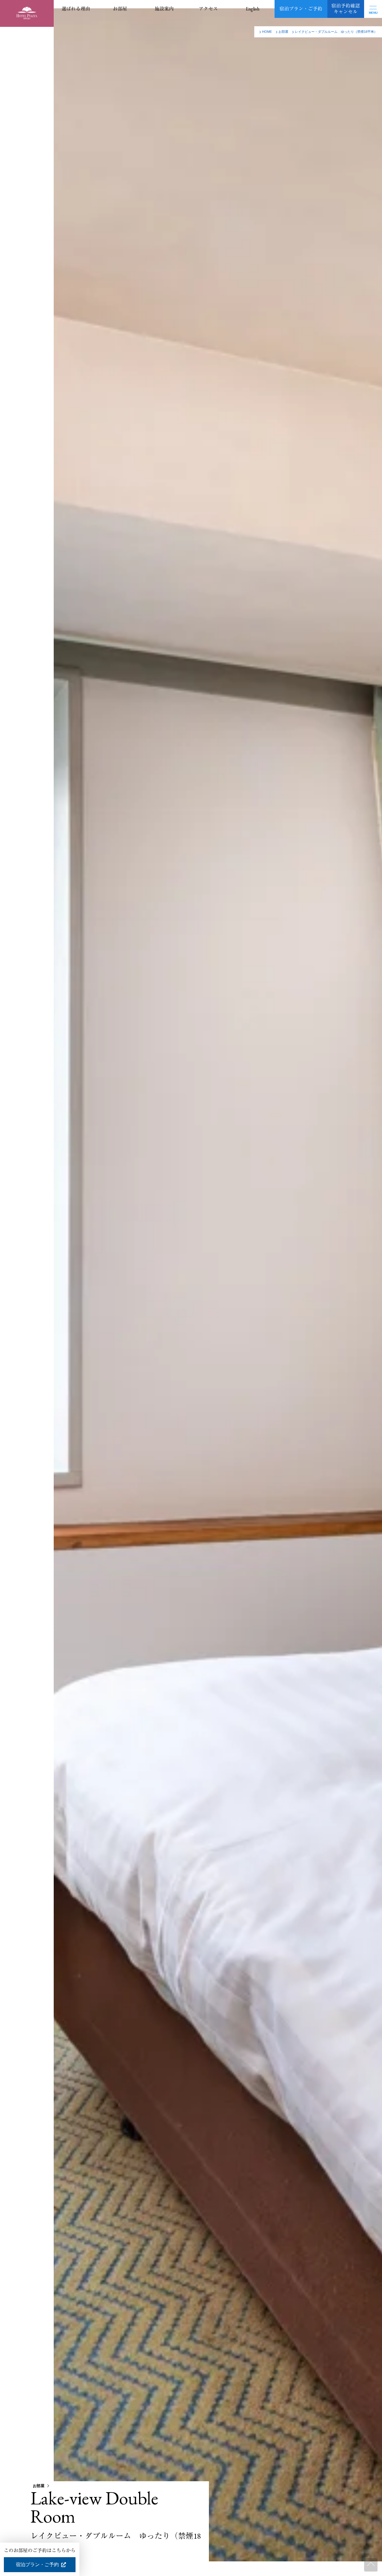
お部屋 (120, 9)
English (252, 9)
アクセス (208, 9)
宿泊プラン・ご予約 (301, 9)
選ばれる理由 (76, 9)
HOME (267, 32)
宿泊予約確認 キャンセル (346, 9)
